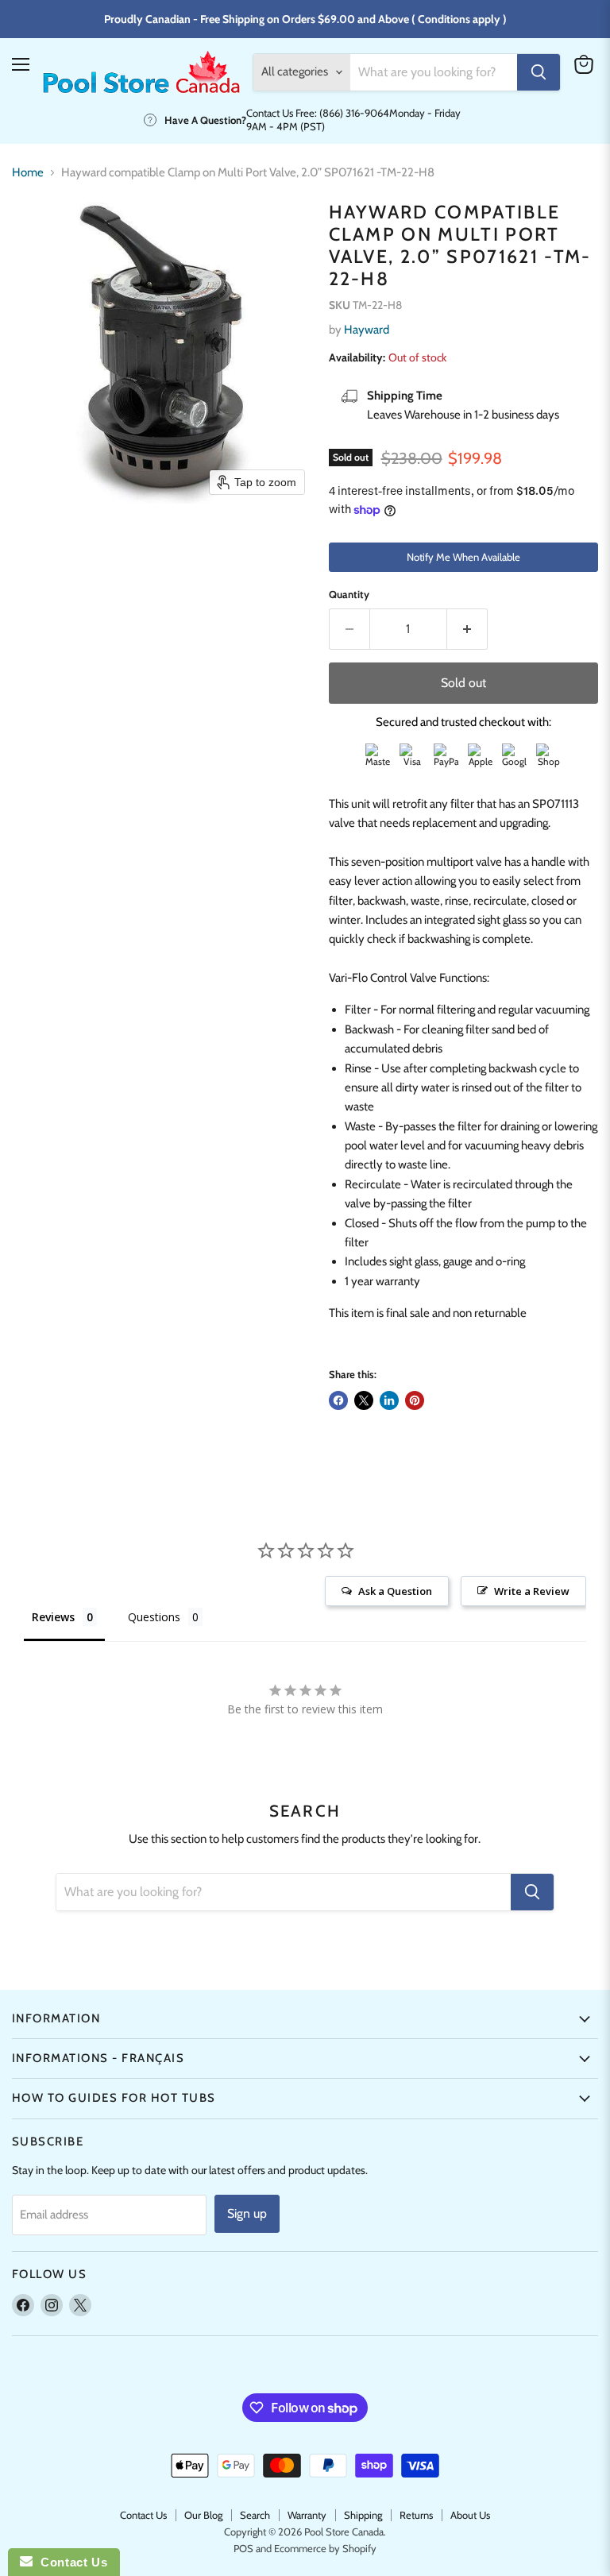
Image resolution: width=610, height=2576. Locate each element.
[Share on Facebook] (338, 1400)
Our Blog (203, 2515)
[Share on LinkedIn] (389, 1400)
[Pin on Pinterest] (415, 1400)
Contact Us (143, 2515)
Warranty (307, 2515)
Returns (416, 2515)
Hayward (367, 330)
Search (255, 2515)
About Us (470, 2515)
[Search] (539, 72)
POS (243, 2548)
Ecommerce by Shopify (325, 2548)
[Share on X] (364, 1400)
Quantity (349, 595)
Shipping (363, 2515)
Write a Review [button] (532, 1591)
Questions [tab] (154, 1617)
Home (28, 173)
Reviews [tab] (53, 1617)
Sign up (247, 2213)
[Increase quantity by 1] (467, 629)
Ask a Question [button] (395, 1591)
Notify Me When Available (463, 557)
